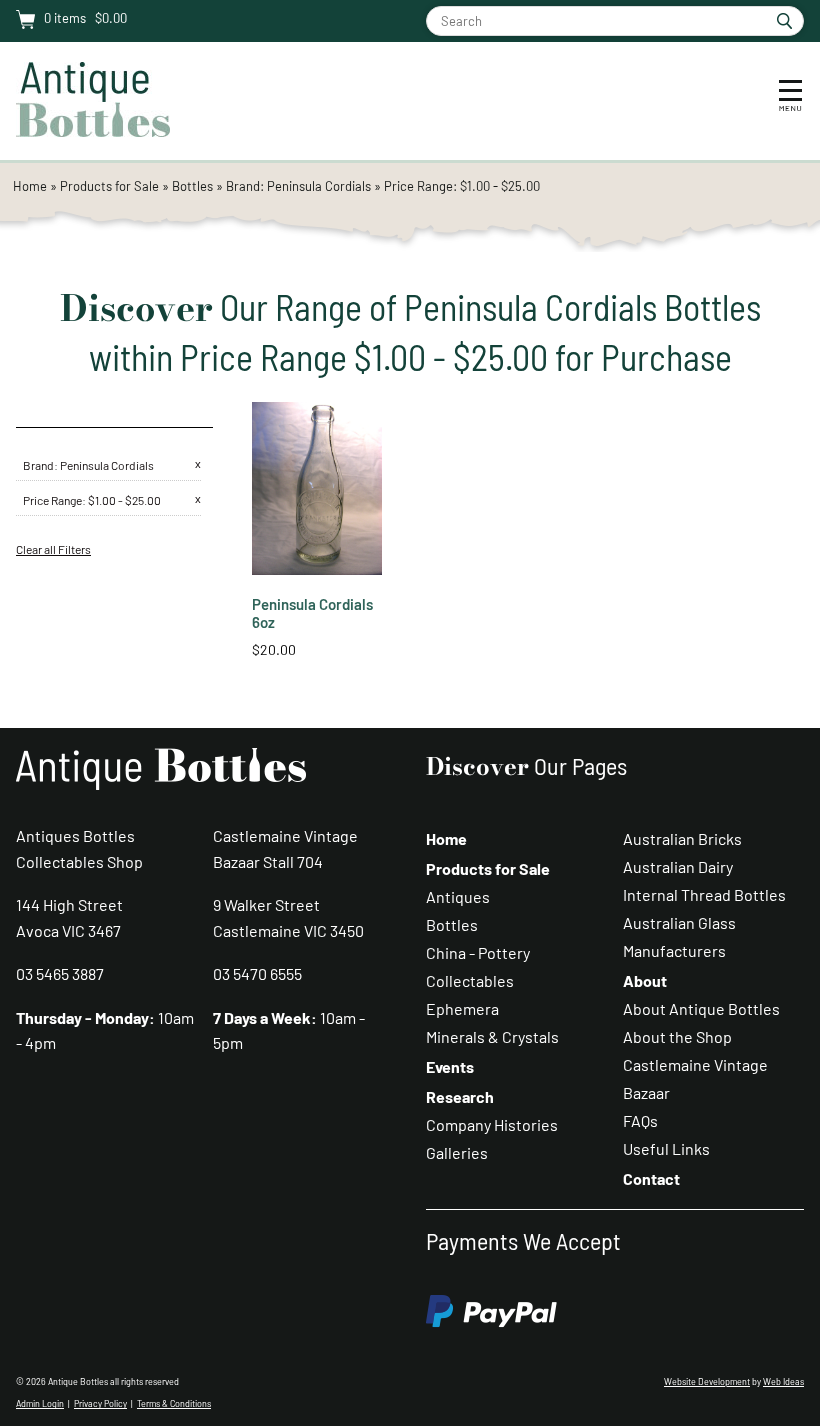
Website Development (707, 1381)
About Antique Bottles (701, 1008)
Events (450, 1066)
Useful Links (666, 1148)
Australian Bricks (682, 838)
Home (30, 186)
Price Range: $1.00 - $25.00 (462, 186)
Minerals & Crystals (492, 1036)
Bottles (192, 186)
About (645, 980)
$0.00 (109, 18)
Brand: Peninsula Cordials (300, 186)
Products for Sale (109, 186)
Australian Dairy (678, 866)
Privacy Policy (100, 1403)
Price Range (52, 500)
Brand (38, 465)
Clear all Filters (53, 549)
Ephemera (462, 1008)
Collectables (470, 980)
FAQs (640, 1120)
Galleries (457, 1152)
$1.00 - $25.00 (124, 500)
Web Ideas (783, 1381)
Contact (651, 1178)
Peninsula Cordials (107, 465)
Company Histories (492, 1124)
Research (460, 1096)
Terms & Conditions (174, 1403)
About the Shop (677, 1036)
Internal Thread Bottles (704, 894)
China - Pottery (478, 952)
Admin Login (40, 1403)
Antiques (458, 896)
